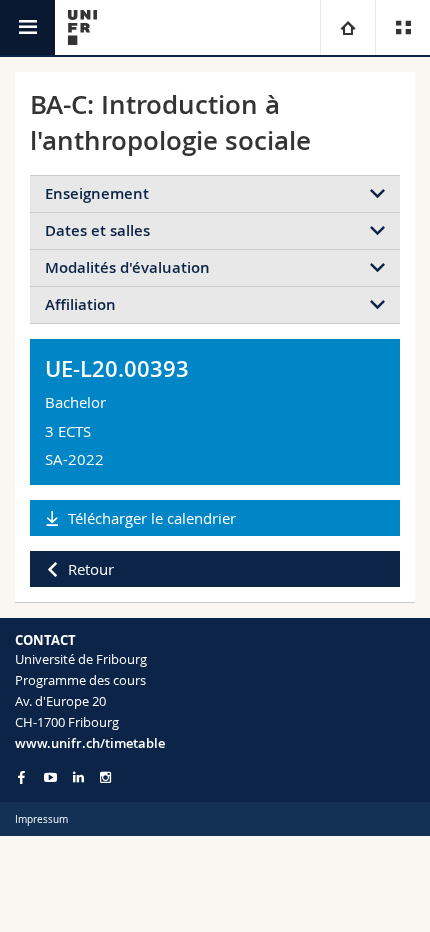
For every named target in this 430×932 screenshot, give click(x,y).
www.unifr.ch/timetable (90, 743)
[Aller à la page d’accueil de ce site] (82, 27)
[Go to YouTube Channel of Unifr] (50, 777)
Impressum (41, 819)
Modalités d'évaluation (127, 267)
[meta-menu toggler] (402, 27)
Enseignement (97, 193)
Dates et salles (97, 230)
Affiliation (80, 304)
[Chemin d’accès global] (347, 27)
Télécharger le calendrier (152, 518)
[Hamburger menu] (27, 27)
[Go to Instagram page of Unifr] (105, 777)
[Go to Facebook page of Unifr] (21, 777)
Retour (91, 569)
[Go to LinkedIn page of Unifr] (78, 777)
